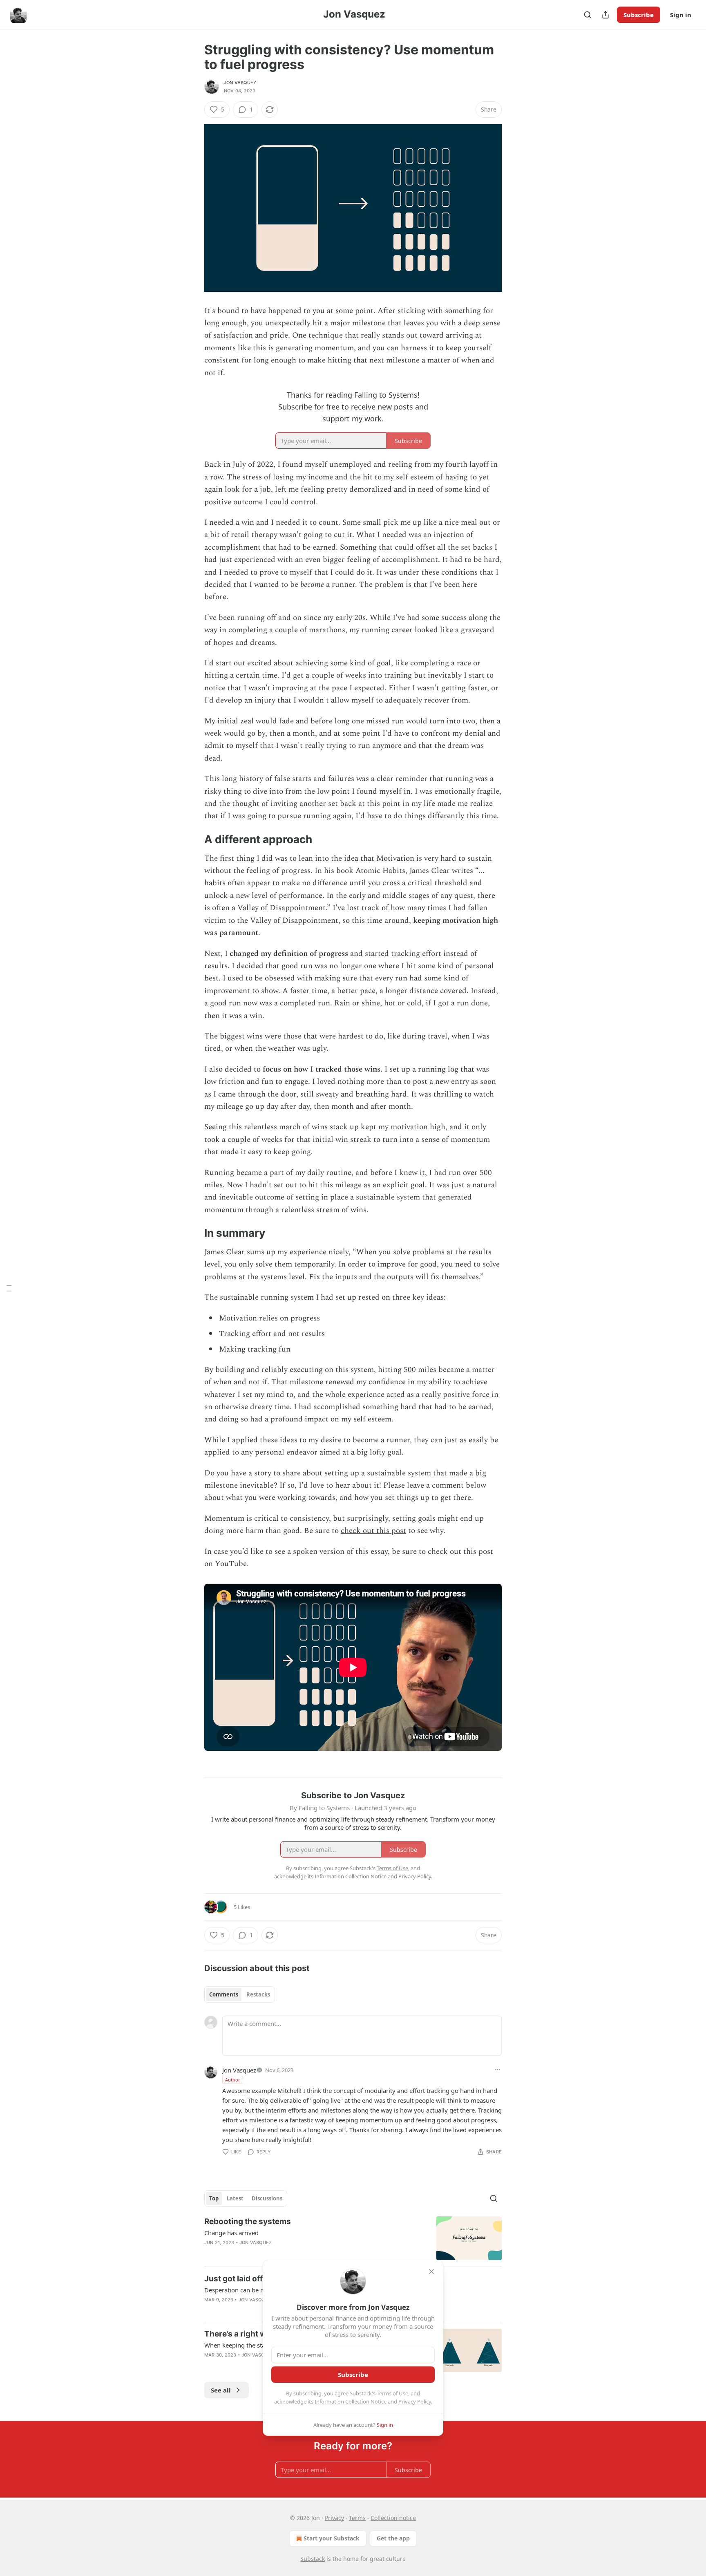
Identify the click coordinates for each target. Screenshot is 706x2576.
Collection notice (393, 2518)
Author (233, 2080)
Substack (313, 2559)
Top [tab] (214, 2198)
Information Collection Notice (351, 2401)
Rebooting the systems (248, 2221)
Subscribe (639, 15)
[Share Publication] (605, 15)
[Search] (588, 15)
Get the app (393, 2538)
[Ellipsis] (498, 2070)
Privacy (334, 2518)
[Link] (193, 839)
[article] (353, 2238)
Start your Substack (332, 2538)
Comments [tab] (224, 1994)
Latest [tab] (235, 2198)
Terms (357, 2518)
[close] (431, 2272)
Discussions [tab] (267, 2198)
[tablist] (240, 1994)
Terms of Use (392, 2393)
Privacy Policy (415, 2401)
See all (221, 2390)
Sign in (681, 15)
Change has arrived (231, 2233)
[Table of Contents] (9, 1288)
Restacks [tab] (258, 1994)
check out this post (373, 1531)
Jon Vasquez (240, 83)
